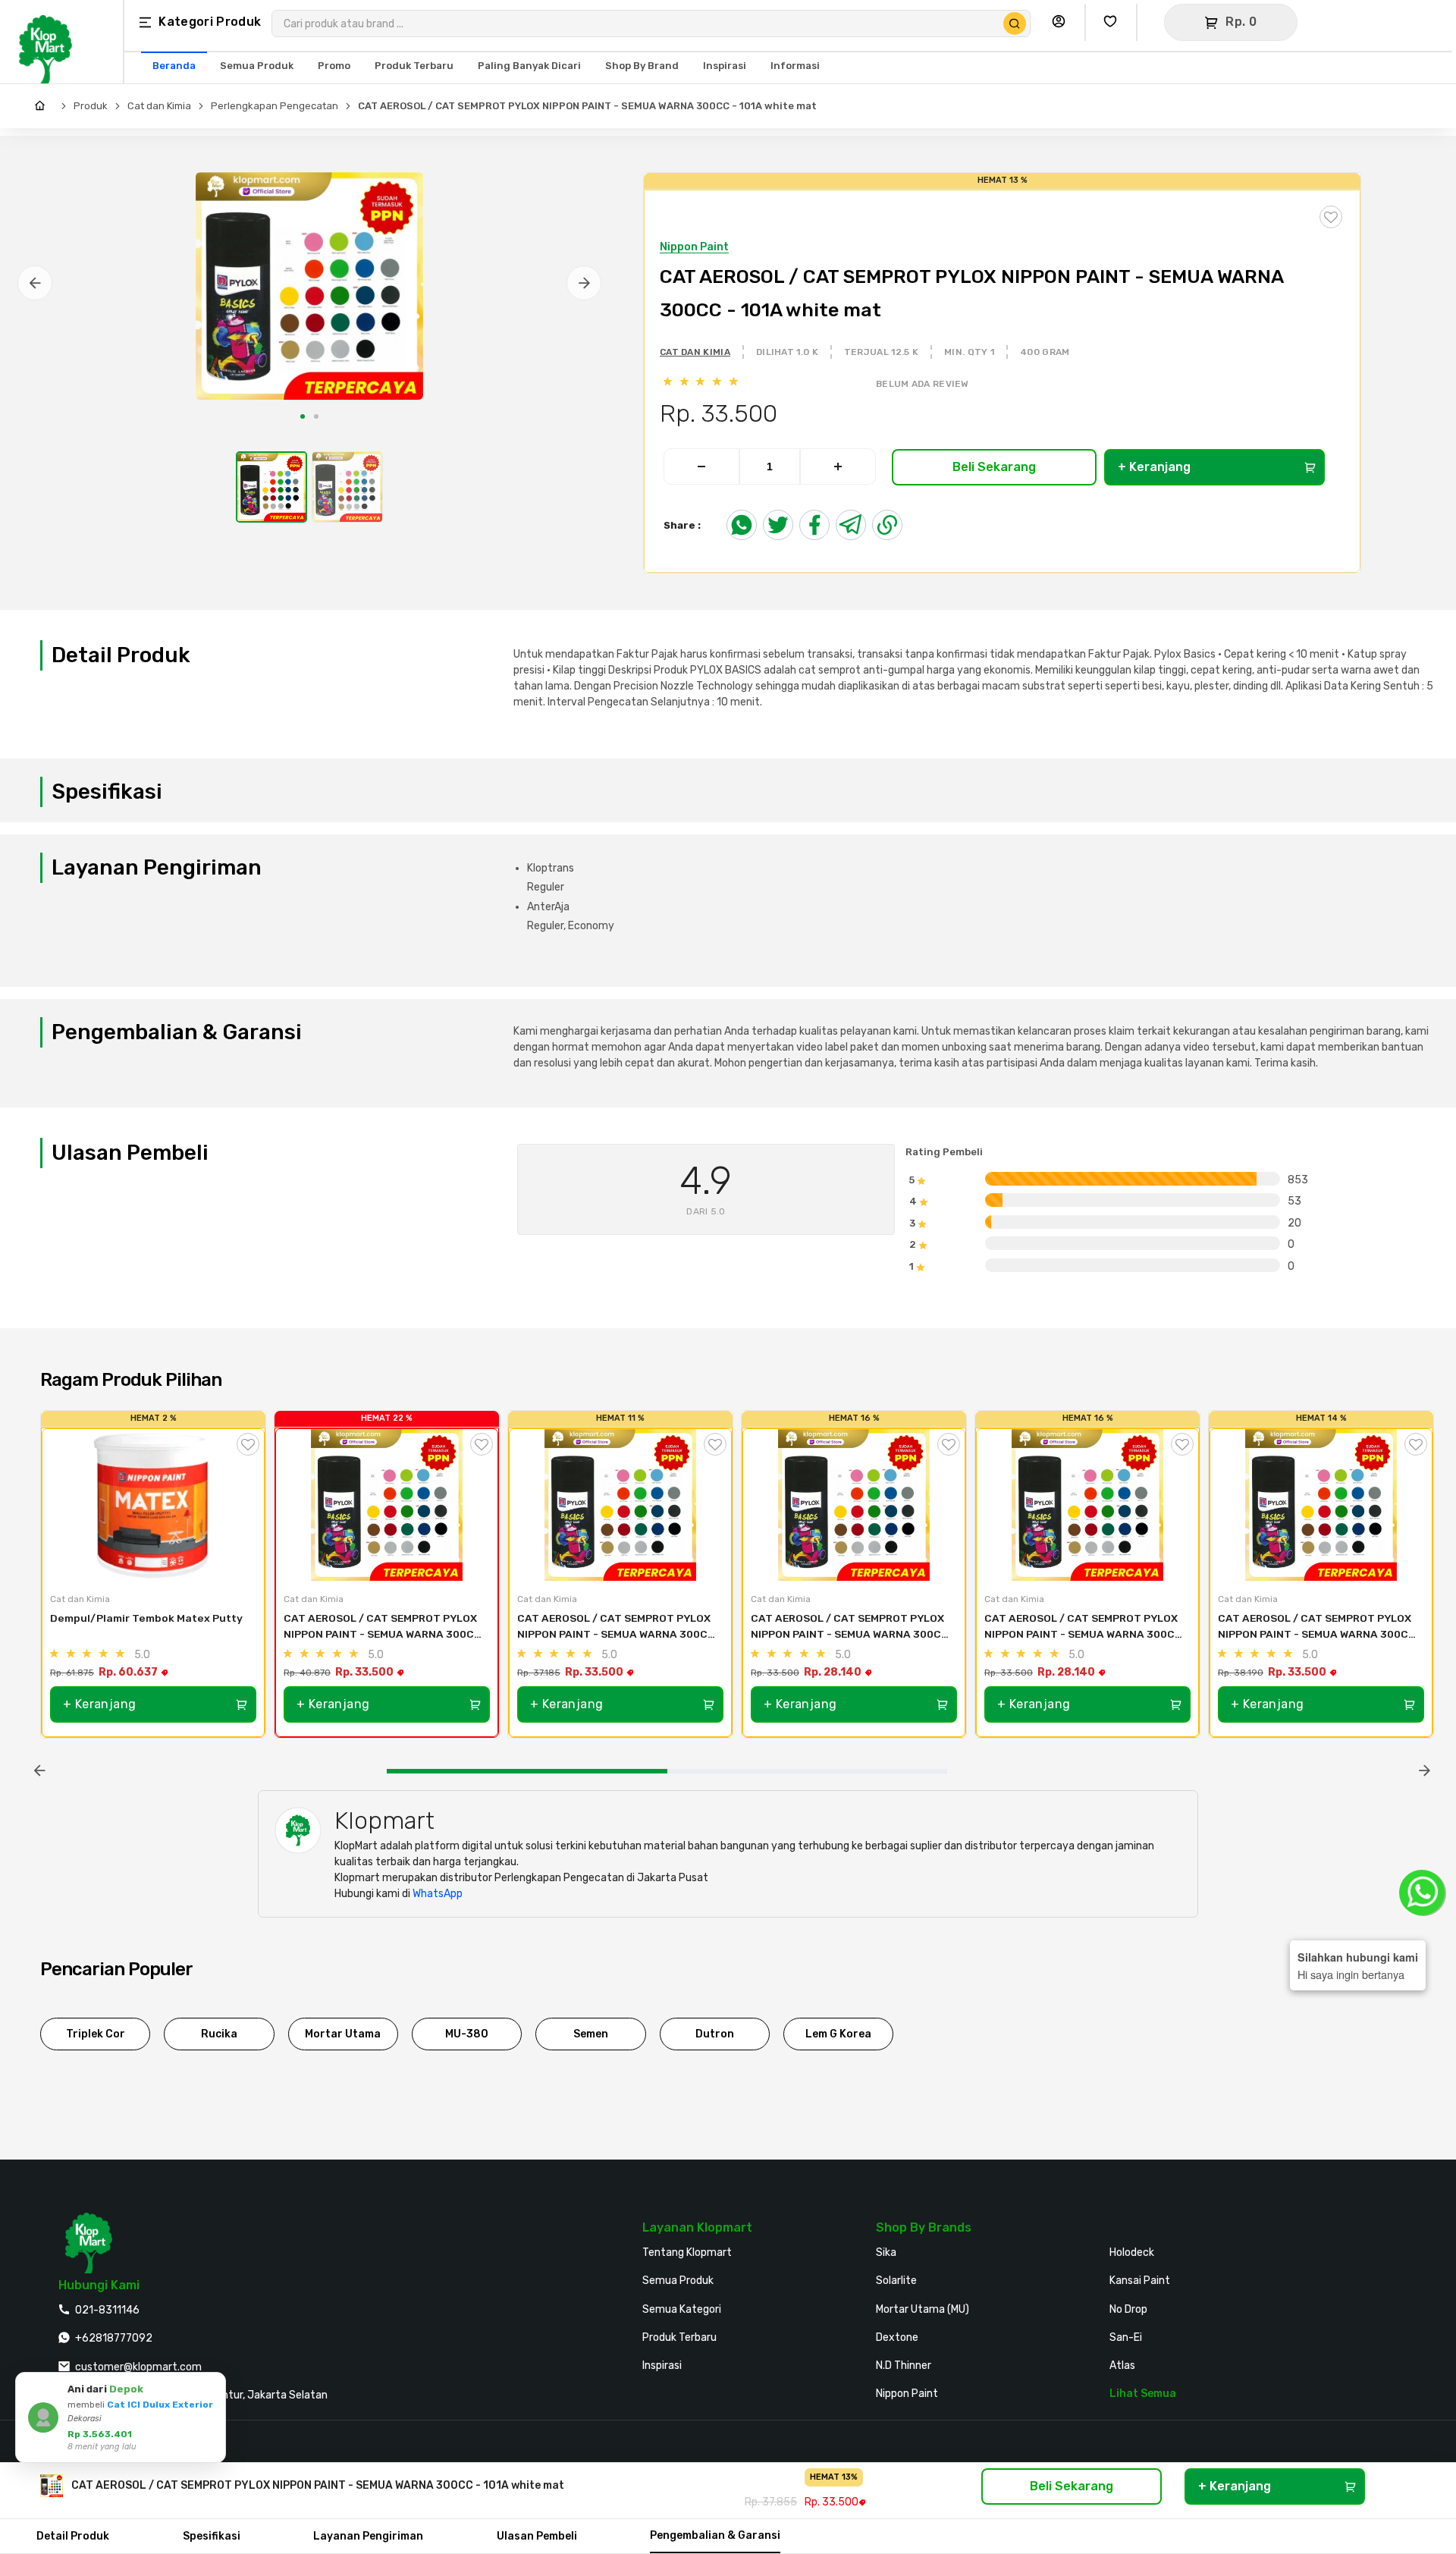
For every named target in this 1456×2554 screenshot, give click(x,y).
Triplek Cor (96, 2034)
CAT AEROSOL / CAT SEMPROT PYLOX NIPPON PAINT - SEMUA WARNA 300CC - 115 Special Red (617, 1627)
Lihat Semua (1143, 2394)
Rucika (219, 2034)
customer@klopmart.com (138, 2367)
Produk (91, 106)
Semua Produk (678, 2281)
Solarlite (896, 2281)
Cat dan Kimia (159, 106)
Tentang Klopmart (687, 2252)
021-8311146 (107, 2310)
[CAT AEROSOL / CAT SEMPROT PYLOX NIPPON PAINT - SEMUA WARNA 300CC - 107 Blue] (854, 1505)
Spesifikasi (212, 2536)
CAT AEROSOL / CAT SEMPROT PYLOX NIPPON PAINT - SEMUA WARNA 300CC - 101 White (384, 1627)
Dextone (897, 2337)
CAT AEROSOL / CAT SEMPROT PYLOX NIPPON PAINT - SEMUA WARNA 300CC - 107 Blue (851, 1627)
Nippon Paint (907, 2394)
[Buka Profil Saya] (1062, 22)
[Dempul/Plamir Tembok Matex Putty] (153, 1505)
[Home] (44, 106)
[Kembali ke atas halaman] (1386, 2162)
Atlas (1122, 2366)
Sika (886, 2252)
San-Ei (1126, 2337)
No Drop (1128, 2309)
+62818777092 (114, 2338)
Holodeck (1132, 2252)
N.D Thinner (904, 2366)
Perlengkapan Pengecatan (275, 106)
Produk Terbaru (679, 2337)
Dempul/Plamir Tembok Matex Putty (146, 1618)
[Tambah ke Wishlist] (248, 1444)
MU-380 (467, 2034)
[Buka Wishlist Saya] (1114, 22)
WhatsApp (438, 1894)
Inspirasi (662, 2366)
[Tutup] (212, 2386)
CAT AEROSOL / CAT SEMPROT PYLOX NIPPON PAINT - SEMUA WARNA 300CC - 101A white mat (587, 106)
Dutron (715, 2034)
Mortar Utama (343, 2034)
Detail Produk (73, 2536)
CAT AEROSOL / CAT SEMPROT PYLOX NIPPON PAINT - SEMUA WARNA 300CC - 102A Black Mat (1084, 1627)
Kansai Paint (1140, 2281)
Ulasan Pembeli (537, 2536)
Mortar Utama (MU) (923, 2309)
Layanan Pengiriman (368, 2536)
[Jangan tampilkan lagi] (193, 2386)
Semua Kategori (682, 2309)
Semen (591, 2034)
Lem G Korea (838, 2034)
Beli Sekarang (994, 467)
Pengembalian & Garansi (715, 2535)
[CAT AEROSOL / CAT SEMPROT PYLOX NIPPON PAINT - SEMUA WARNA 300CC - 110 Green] (1321, 1505)
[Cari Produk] (1015, 24)
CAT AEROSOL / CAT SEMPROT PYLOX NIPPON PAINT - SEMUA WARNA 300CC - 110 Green (1318, 1627)
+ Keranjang (1154, 467)
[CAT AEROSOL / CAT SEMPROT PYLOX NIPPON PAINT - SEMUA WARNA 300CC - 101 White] (387, 1505)
